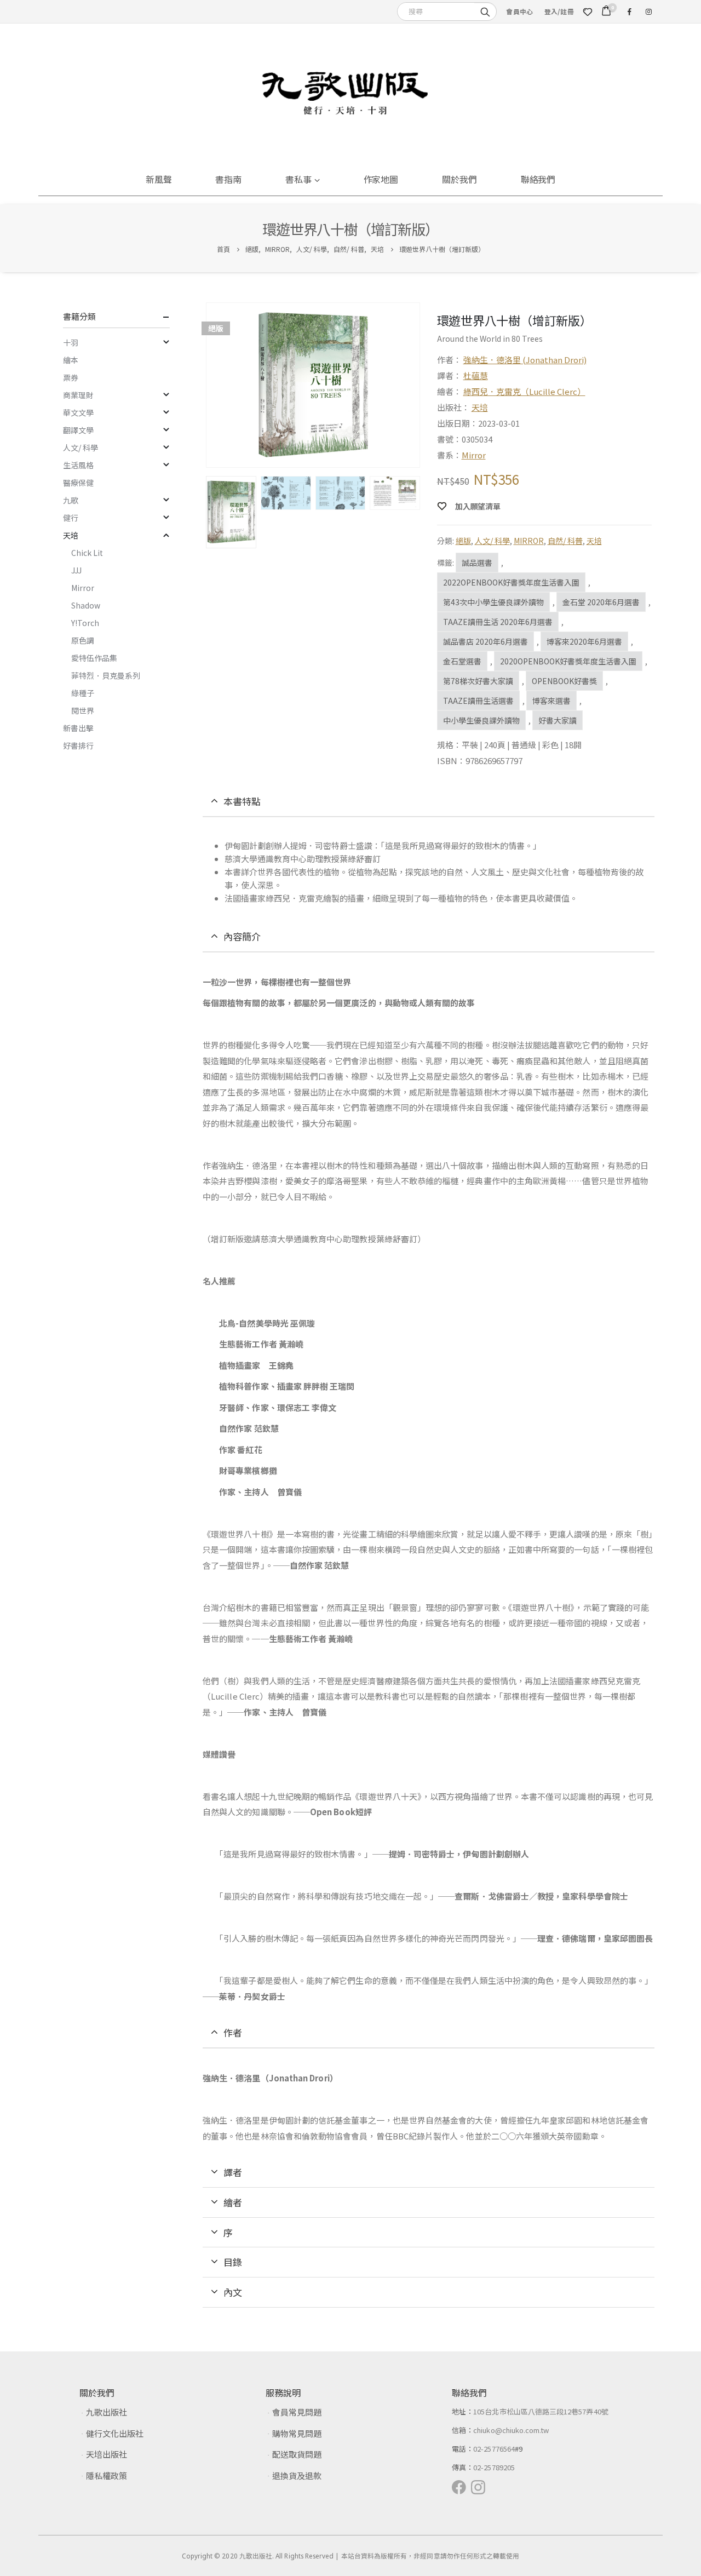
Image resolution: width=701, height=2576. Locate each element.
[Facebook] (629, 12)
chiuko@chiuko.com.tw (511, 2430)
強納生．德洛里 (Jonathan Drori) (525, 360)
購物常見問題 (297, 2433)
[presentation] (208, 385)
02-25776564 (494, 2449)
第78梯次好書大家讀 (478, 681)
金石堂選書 (462, 661)
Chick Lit (87, 553)
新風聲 (159, 179)
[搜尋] (485, 11)
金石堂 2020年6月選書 (601, 602)
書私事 (298, 179)
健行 (71, 518)
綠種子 (83, 693)
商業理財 (78, 395)
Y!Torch (85, 623)
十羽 (71, 342)
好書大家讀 (558, 720)
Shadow (86, 605)
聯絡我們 (538, 179)
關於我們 (459, 179)
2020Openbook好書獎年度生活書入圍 (568, 661)
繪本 (71, 360)
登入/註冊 (559, 11)
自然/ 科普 (565, 541)
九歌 (71, 500)
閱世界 (83, 710)
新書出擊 (78, 728)
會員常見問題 (297, 2412)
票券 (71, 377)
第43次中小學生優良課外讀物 (493, 602)
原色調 (83, 640)
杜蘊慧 (476, 375)
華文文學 (78, 412)
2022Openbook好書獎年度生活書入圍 (511, 582)
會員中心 (519, 11)
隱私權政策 (107, 2475)
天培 (480, 407)
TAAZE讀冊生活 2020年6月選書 (498, 622)
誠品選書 (477, 563)
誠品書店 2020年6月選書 (485, 641)
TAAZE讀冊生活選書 (478, 701)
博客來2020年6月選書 (584, 641)
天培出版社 (107, 2454)
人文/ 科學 (492, 541)
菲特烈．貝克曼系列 (106, 675)
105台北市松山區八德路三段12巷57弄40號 (541, 2411)
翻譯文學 (78, 430)
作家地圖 (381, 179)
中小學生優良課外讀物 (481, 720)
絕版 (463, 541)
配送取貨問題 (297, 2454)
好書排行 (78, 745)
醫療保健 (78, 483)
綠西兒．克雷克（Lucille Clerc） (524, 391)
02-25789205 (494, 2467)
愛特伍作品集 (94, 658)
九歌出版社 (107, 2412)
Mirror (474, 455)
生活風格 (78, 465)
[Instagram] (648, 12)
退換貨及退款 (297, 2475)
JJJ (76, 570)
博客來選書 (551, 701)
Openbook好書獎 (564, 681)
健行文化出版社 (115, 2433)
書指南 (228, 179)
